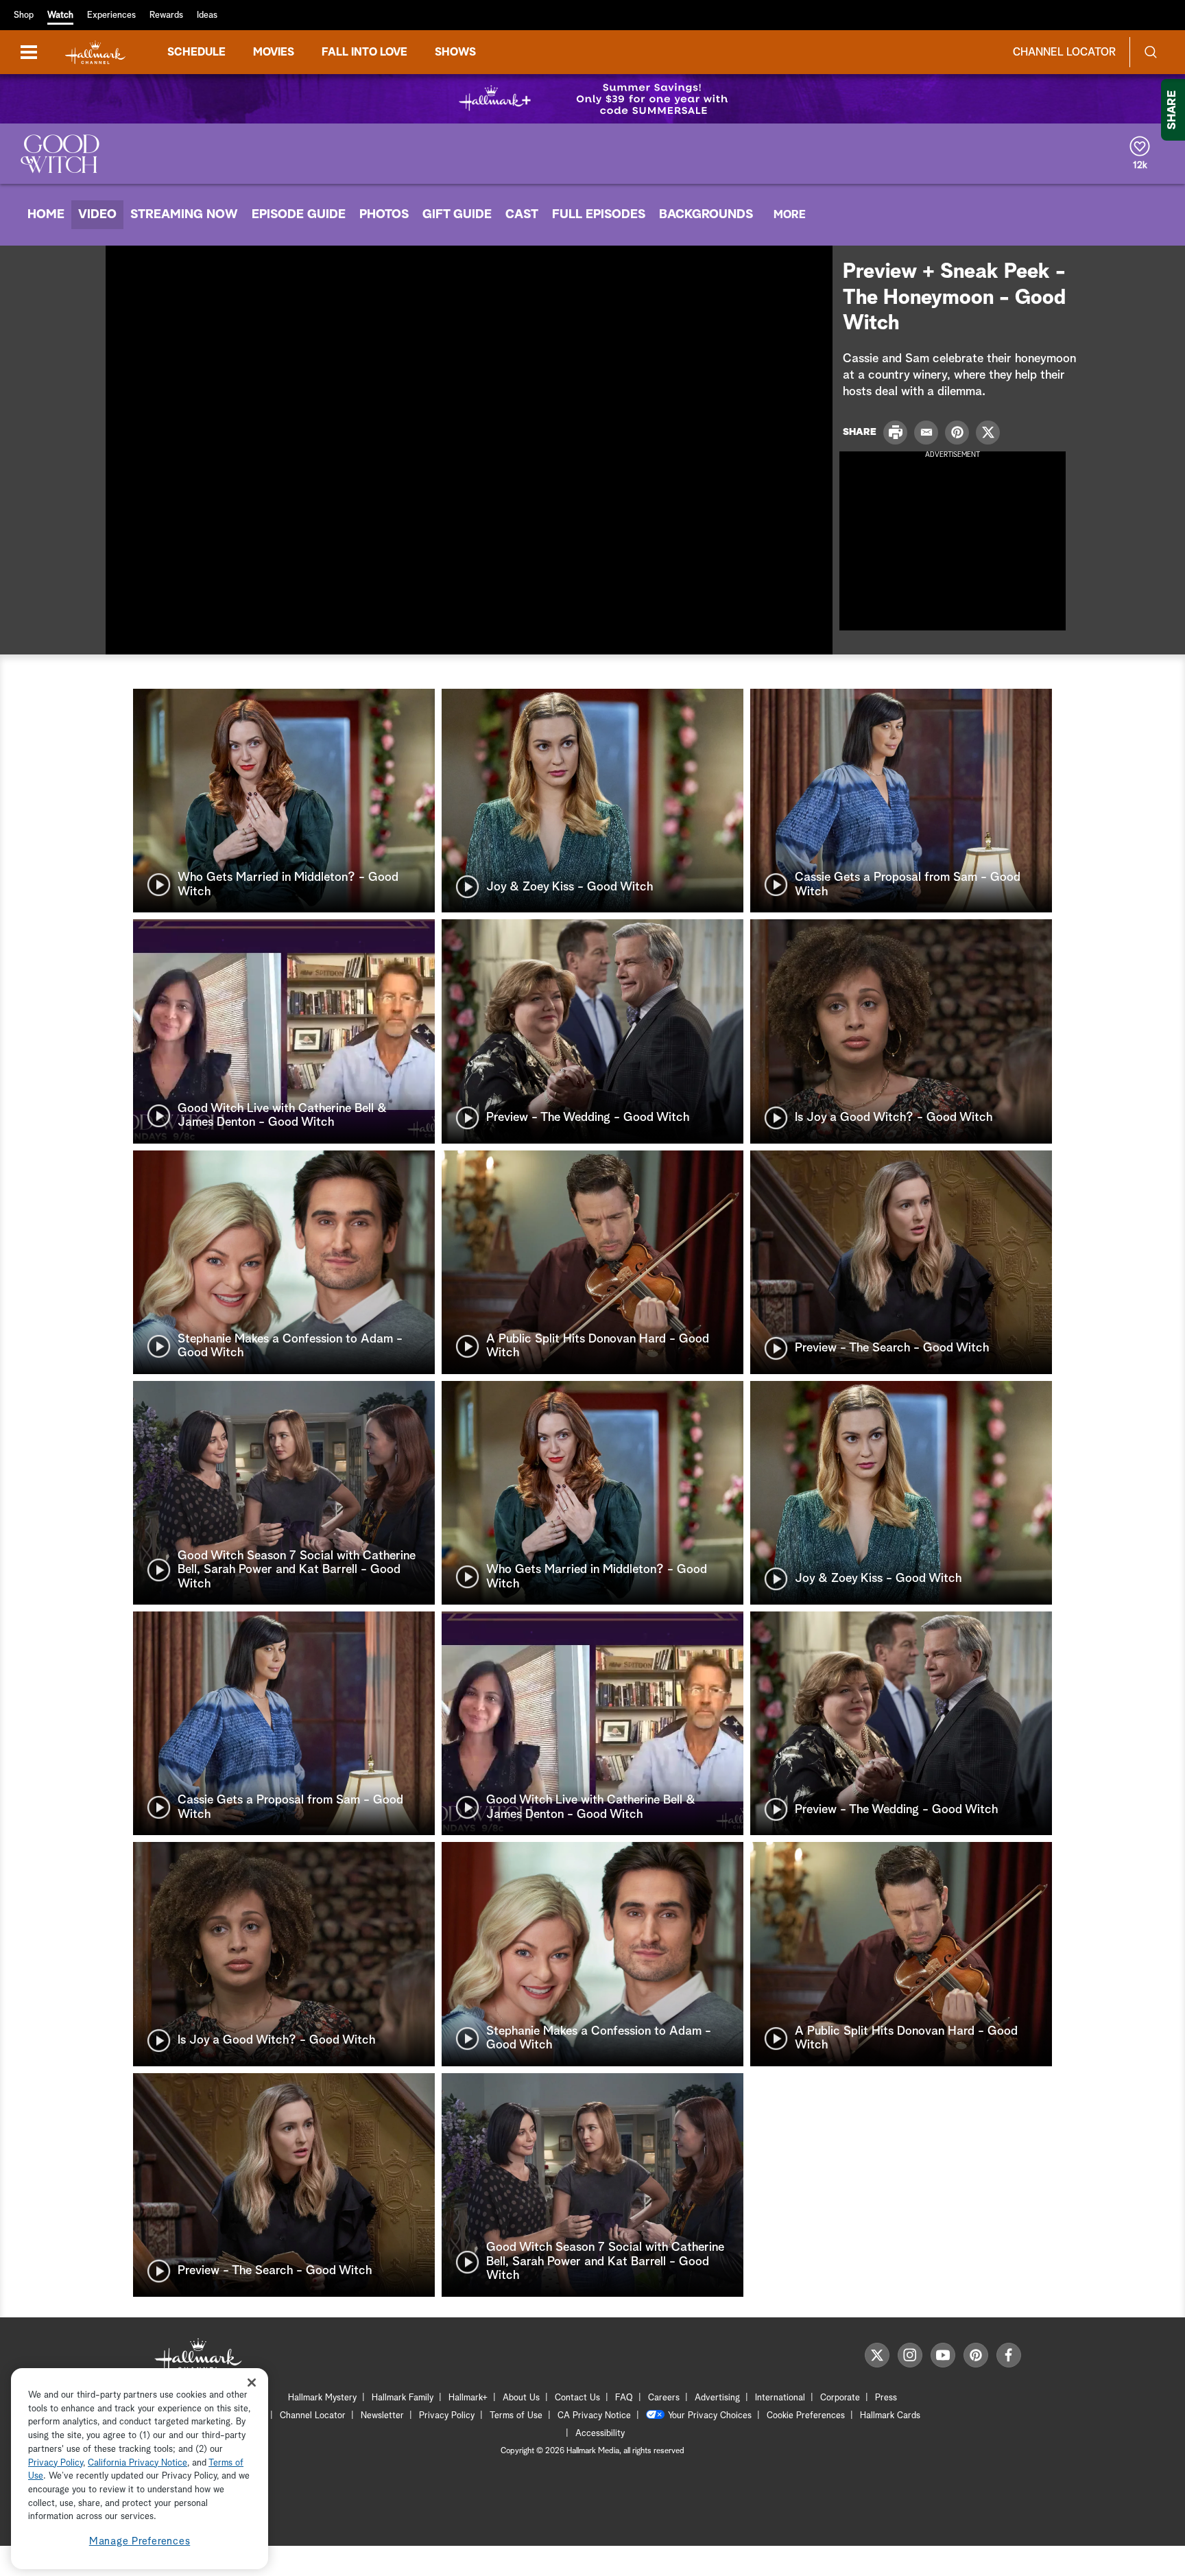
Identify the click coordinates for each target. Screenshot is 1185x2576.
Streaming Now (184, 215)
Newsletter (382, 2416)
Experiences (111, 15)
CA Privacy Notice (594, 2416)
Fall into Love (364, 52)
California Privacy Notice (137, 2463)
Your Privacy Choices (710, 2416)
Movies (274, 52)
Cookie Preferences (806, 2416)
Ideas (207, 15)
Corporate (840, 2398)
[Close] (252, 2382)
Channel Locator (1064, 52)
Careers (664, 2398)
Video (97, 215)
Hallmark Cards (890, 2416)
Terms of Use (516, 2416)
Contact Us (577, 2398)
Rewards (166, 15)
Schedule (196, 52)
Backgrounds (706, 215)
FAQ (624, 2398)
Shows (455, 52)
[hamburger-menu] (29, 52)
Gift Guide (457, 215)
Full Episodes (599, 215)
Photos (384, 215)
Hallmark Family (403, 2398)
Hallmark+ (468, 2398)
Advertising (717, 2398)
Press (886, 2398)
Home (46, 215)
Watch (60, 15)
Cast (522, 215)
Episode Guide (299, 215)
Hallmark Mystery (322, 2398)
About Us (521, 2398)
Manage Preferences (140, 2541)
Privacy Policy (447, 2416)
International (780, 2398)
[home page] (95, 52)
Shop (24, 15)
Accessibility (600, 2434)
